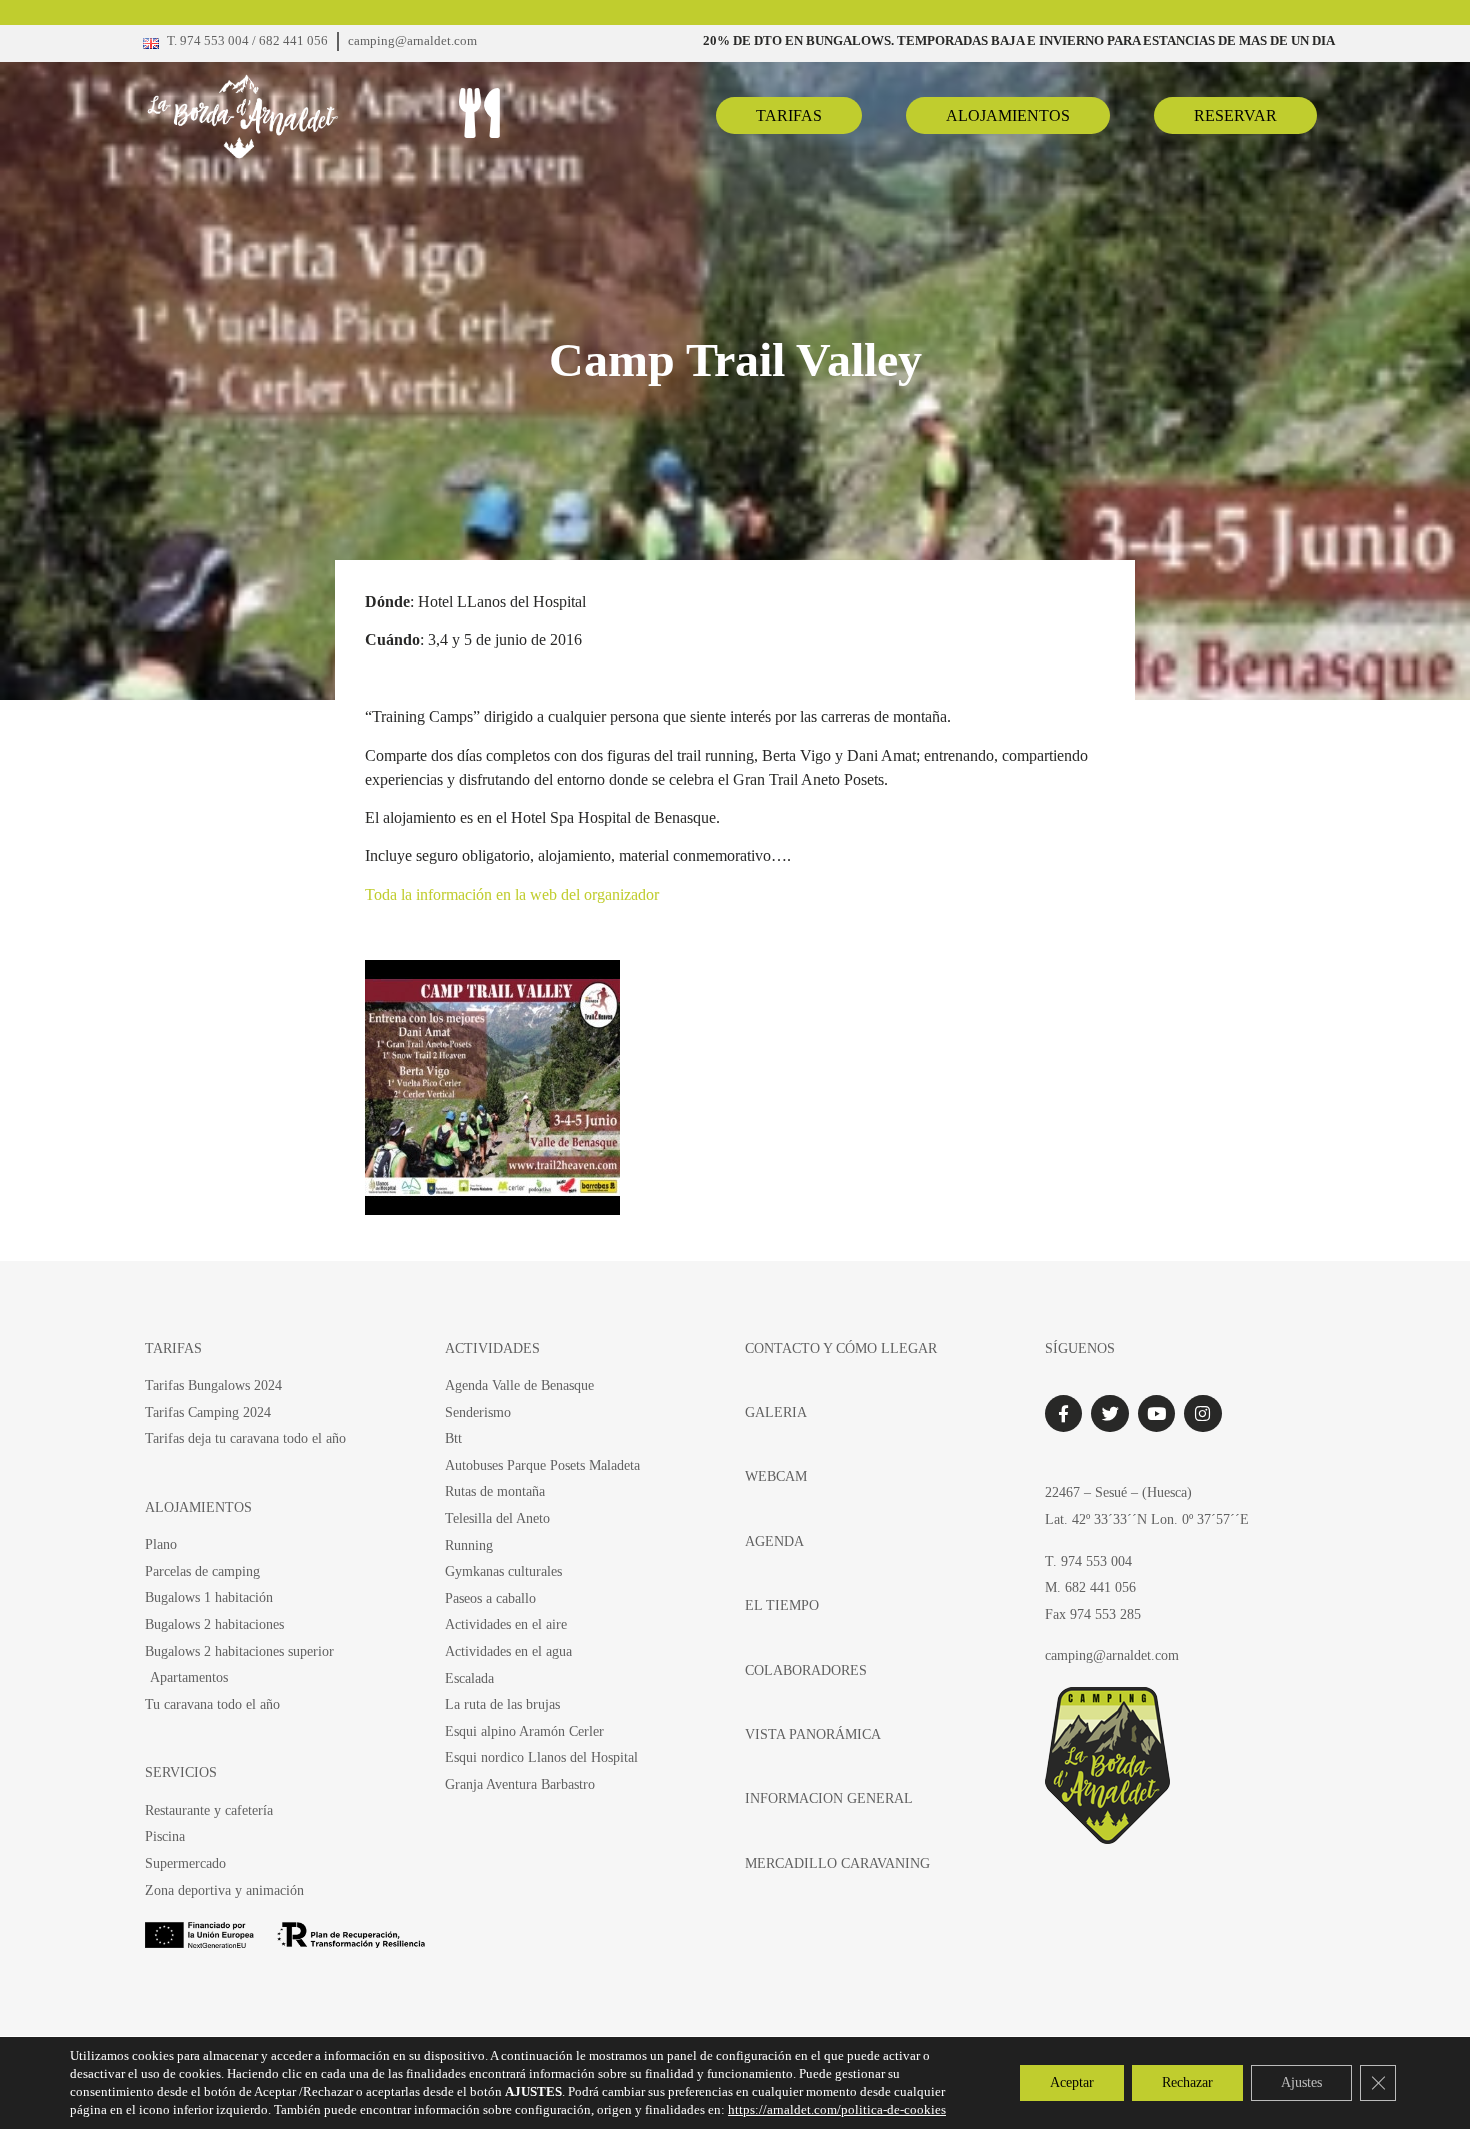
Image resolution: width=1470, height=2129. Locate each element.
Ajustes (1301, 2082)
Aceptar (1072, 2082)
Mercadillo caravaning (837, 1863)
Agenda (774, 1541)
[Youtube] (1156, 1413)
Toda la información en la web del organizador (512, 894)
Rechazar (1187, 2082)
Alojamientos (198, 1507)
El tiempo (782, 1605)
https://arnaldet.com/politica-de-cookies (837, 2109)
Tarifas (173, 1348)
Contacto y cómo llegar (841, 1348)
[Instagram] (1202, 1413)
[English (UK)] (151, 43)
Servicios (181, 1772)
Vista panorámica (813, 1734)
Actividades (492, 1348)
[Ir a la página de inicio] (281, 116)
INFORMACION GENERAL (829, 1798)
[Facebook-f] (1063, 1413)
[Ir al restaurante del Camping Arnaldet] (479, 113)
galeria (776, 1412)
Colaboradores (806, 1670)
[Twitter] (1109, 1413)
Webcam (776, 1476)
